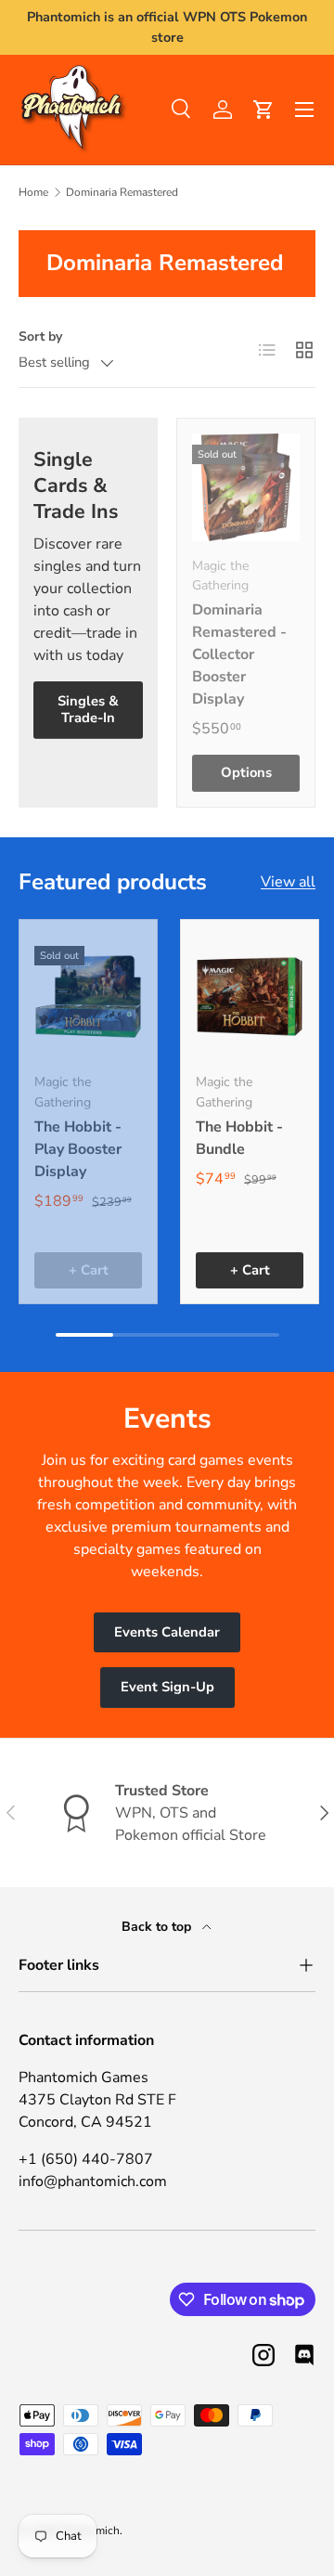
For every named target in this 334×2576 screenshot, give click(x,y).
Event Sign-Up (167, 1687)
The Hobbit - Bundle (239, 1138)
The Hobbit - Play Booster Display (78, 1149)
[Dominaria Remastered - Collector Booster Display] (246, 487)
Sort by (40, 337)
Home (33, 192)
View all (288, 882)
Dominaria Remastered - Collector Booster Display (239, 654)
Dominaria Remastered (122, 192)
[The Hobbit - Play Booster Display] (88, 996)
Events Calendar (167, 1632)
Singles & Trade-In (88, 709)
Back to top (158, 1927)
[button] (263, 110)
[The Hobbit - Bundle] (250, 996)
